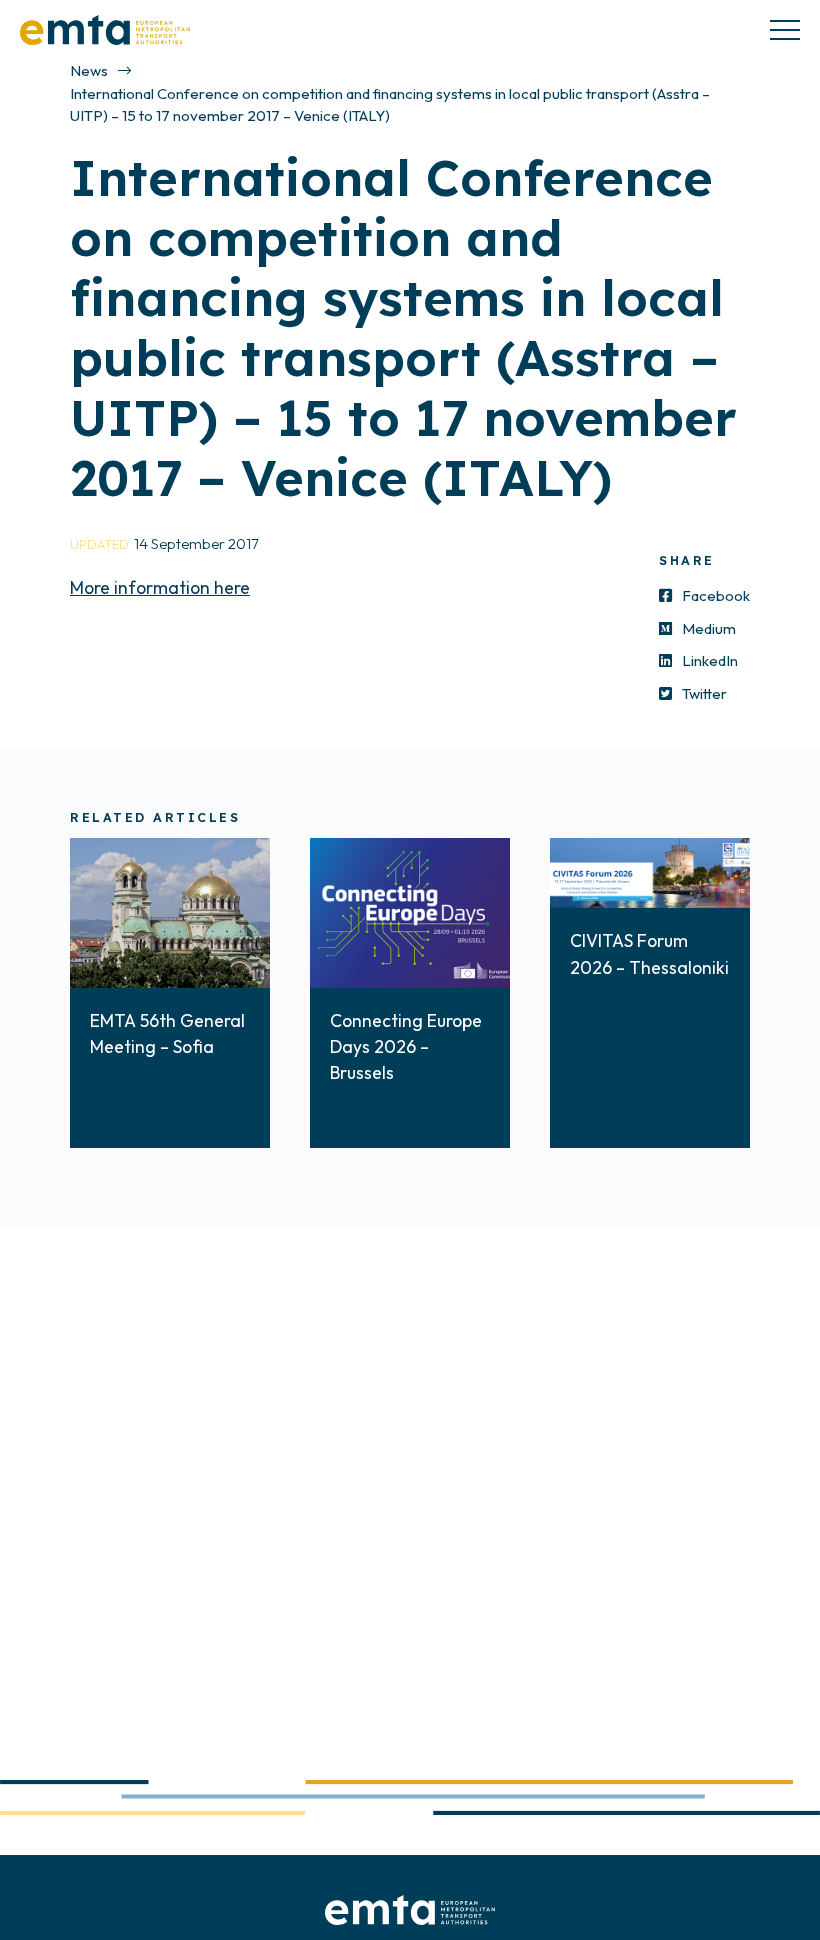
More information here (160, 587)
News (89, 70)
